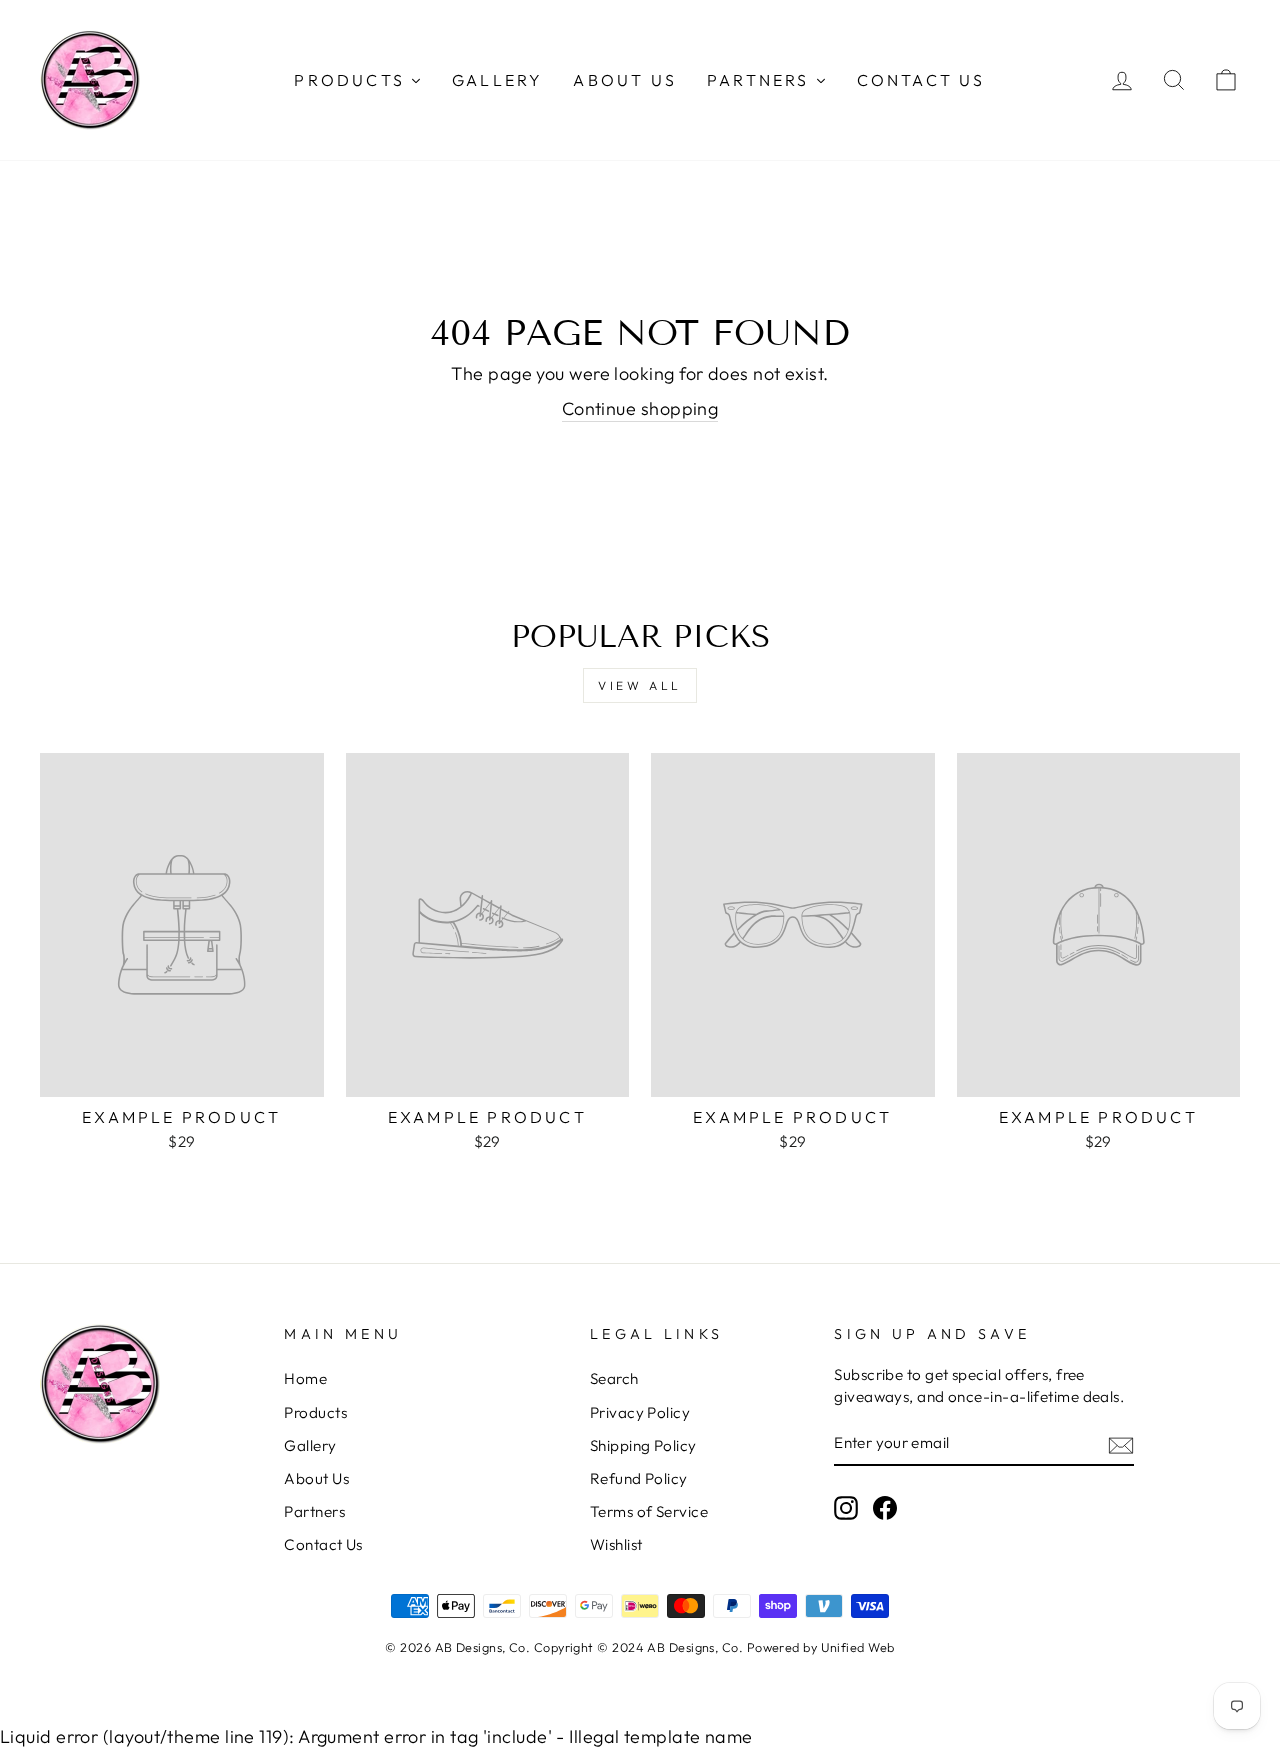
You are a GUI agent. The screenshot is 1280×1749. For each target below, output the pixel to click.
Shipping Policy (643, 1445)
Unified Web (858, 1647)
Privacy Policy (640, 1412)
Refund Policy (639, 1478)
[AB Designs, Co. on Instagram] (846, 1508)
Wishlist (616, 1544)
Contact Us (323, 1544)
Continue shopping (640, 408)
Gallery (310, 1445)
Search (614, 1378)
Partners (314, 1511)
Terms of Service (649, 1511)
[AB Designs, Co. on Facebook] (885, 1508)
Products (315, 1412)
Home (305, 1378)
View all (640, 685)
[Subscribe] (1121, 1443)
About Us (316, 1478)
